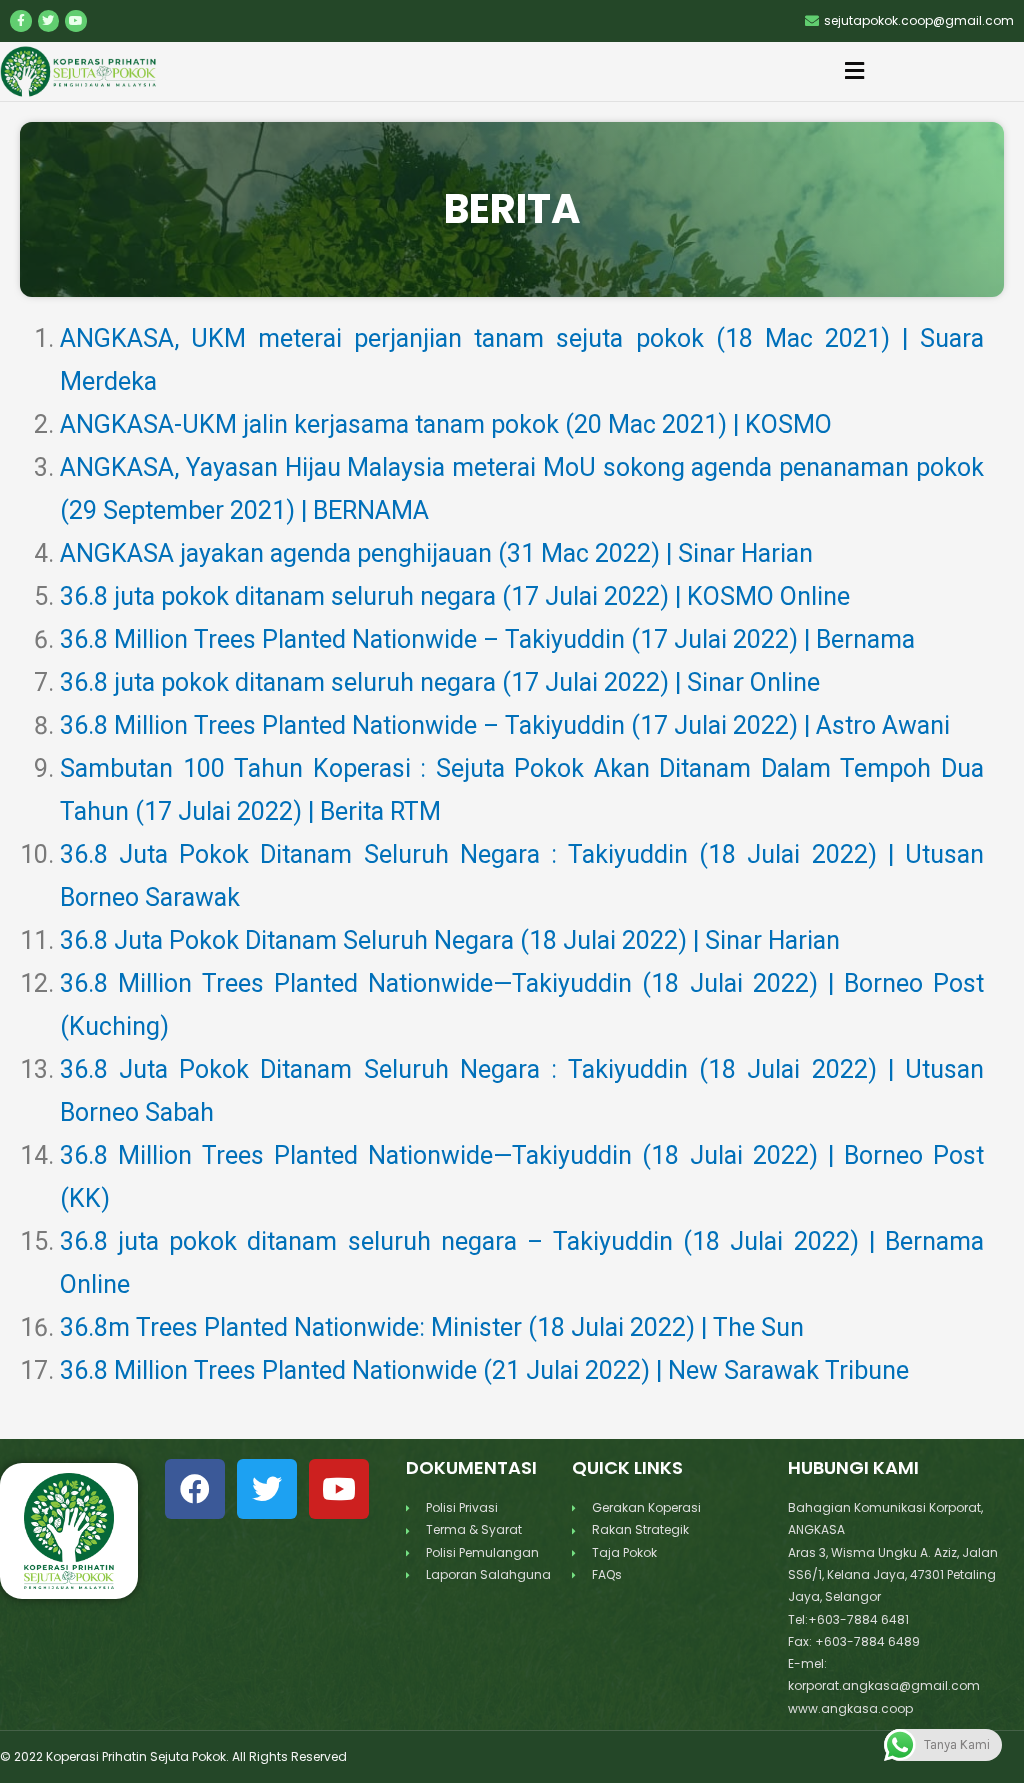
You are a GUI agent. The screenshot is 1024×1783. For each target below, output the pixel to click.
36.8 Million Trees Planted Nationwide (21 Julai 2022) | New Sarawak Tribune (484, 1370)
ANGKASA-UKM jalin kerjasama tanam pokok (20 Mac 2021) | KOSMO (446, 424)
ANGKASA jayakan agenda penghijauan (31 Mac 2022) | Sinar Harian (436, 553)
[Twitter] (49, 21)
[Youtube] (76, 21)
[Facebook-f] (21, 21)
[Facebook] (195, 1489)
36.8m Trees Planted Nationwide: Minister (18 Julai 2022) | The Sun (432, 1327)
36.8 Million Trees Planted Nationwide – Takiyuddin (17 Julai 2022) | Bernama (487, 639)
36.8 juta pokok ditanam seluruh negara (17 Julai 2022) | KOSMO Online (455, 596)
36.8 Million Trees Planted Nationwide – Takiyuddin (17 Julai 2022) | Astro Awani (505, 725)
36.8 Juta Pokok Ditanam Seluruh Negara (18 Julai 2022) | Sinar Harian (450, 940)
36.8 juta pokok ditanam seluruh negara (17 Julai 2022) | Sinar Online (440, 682)
